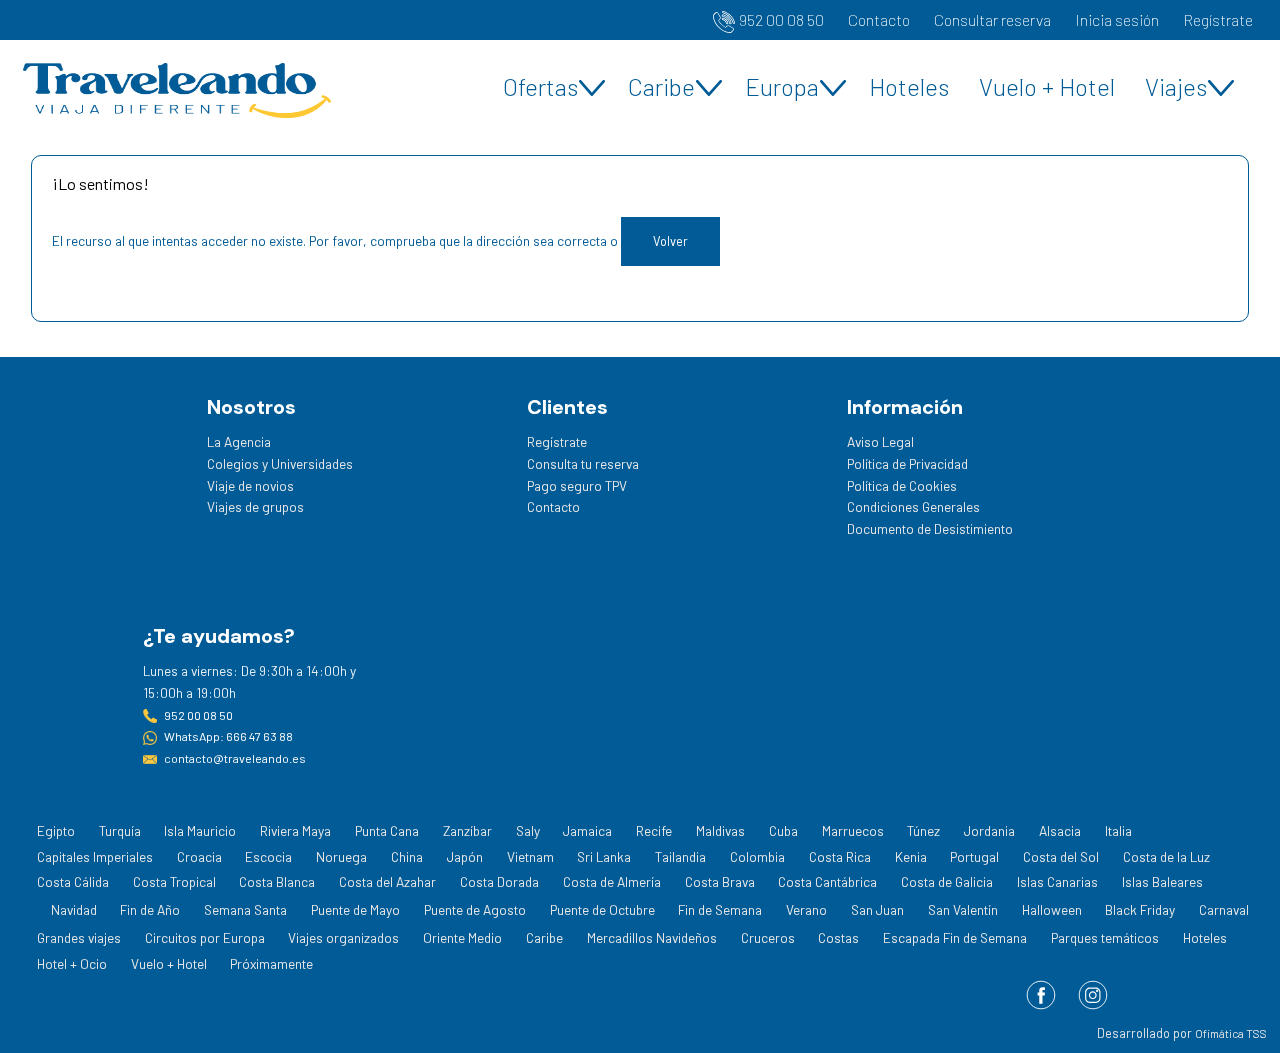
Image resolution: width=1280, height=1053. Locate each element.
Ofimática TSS (1231, 1033)
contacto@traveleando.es (235, 758)
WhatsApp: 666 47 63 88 (228, 736)
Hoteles (909, 86)
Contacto (879, 19)
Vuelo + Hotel (1047, 86)
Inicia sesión (1117, 19)
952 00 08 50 (781, 19)
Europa (782, 86)
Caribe (661, 86)
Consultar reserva (992, 19)
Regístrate (1218, 19)
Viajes (1176, 86)
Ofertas (540, 86)
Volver (670, 241)
